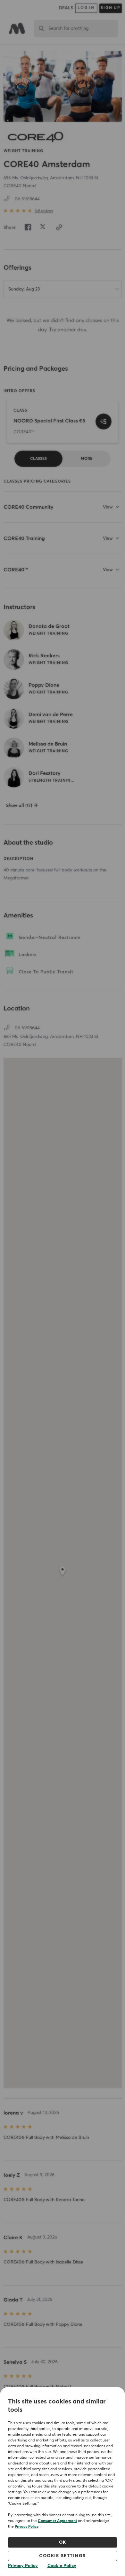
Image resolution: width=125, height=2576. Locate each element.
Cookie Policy (62, 2566)
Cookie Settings (63, 2556)
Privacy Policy (27, 2527)
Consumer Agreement (57, 2521)
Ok (63, 2542)
